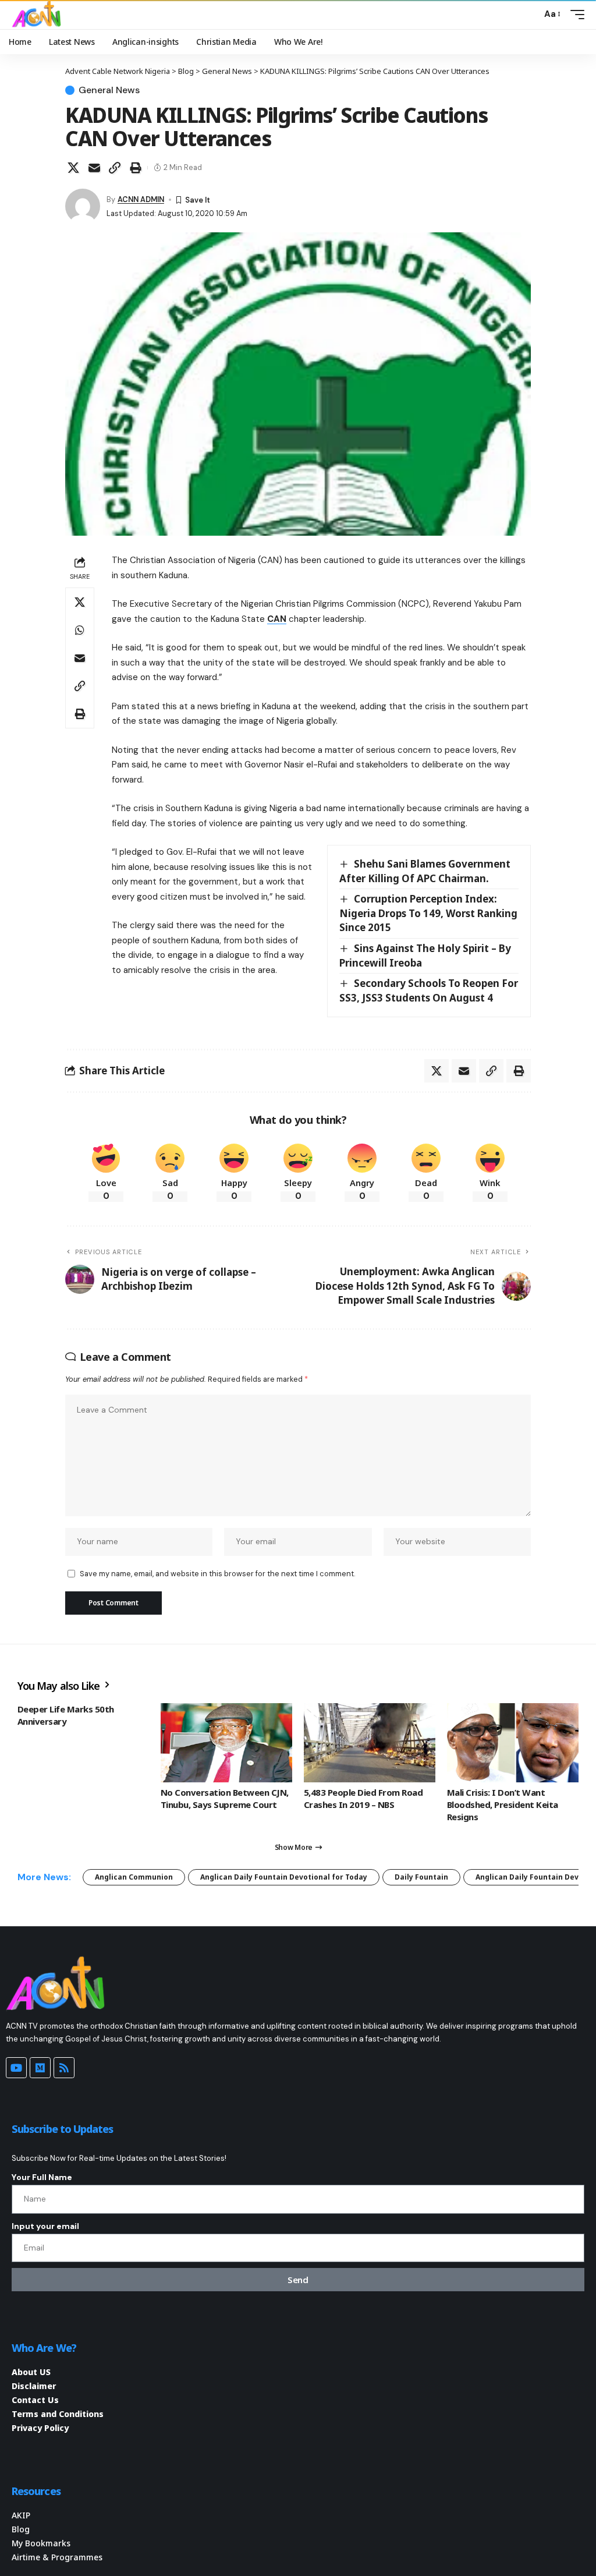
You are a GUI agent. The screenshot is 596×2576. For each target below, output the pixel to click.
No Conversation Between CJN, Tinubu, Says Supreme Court (225, 1798)
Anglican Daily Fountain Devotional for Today (284, 1877)
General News (109, 90)
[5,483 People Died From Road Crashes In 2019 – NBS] (370, 1743)
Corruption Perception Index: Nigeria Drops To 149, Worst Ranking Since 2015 (428, 913)
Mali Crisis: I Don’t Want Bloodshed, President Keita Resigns (503, 1804)
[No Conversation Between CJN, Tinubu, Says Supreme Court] (226, 1743)
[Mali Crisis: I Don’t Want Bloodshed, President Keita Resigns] (513, 1743)
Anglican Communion (134, 1877)
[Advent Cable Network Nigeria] (38, 15)
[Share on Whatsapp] (80, 630)
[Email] (94, 168)
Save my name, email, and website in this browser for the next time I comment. (217, 1574)
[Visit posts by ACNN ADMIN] (83, 206)
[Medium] (40, 2068)
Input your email (45, 2226)
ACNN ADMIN (141, 199)
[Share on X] (73, 168)
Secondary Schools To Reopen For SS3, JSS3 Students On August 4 (429, 990)
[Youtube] (16, 2068)
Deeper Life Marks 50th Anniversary (66, 1715)
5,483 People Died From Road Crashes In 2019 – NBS (363, 1798)
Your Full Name (42, 2177)
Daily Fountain (421, 1877)
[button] (530, 15)
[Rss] (64, 2068)
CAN (277, 619)
